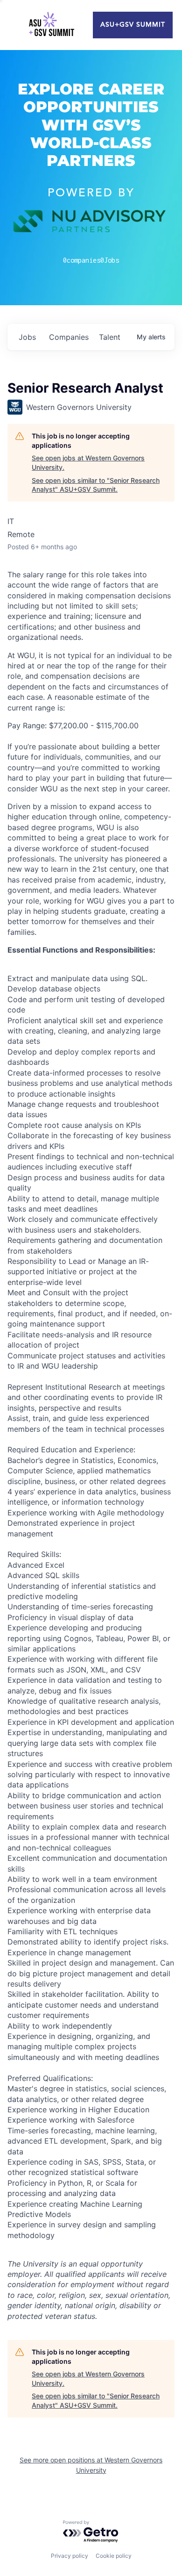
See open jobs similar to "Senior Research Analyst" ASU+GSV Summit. (96, 485)
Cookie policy (114, 2556)
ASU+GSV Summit (133, 25)
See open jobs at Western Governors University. (88, 463)
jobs (27, 337)
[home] (51, 25)
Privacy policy (70, 2556)
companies (69, 337)
